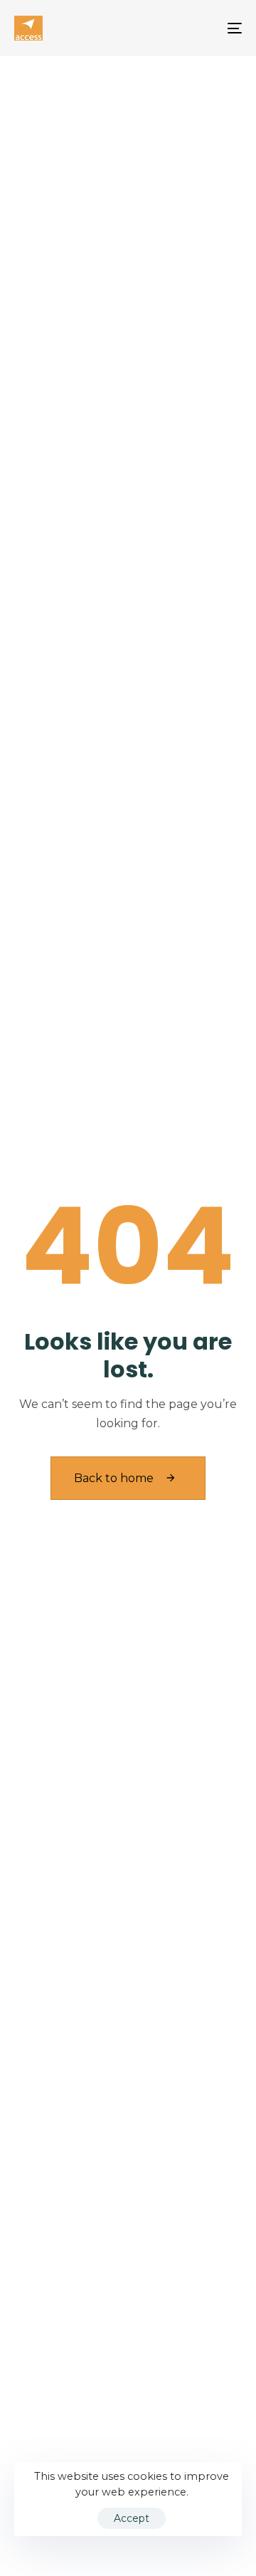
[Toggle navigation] (204, 28)
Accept (132, 2518)
